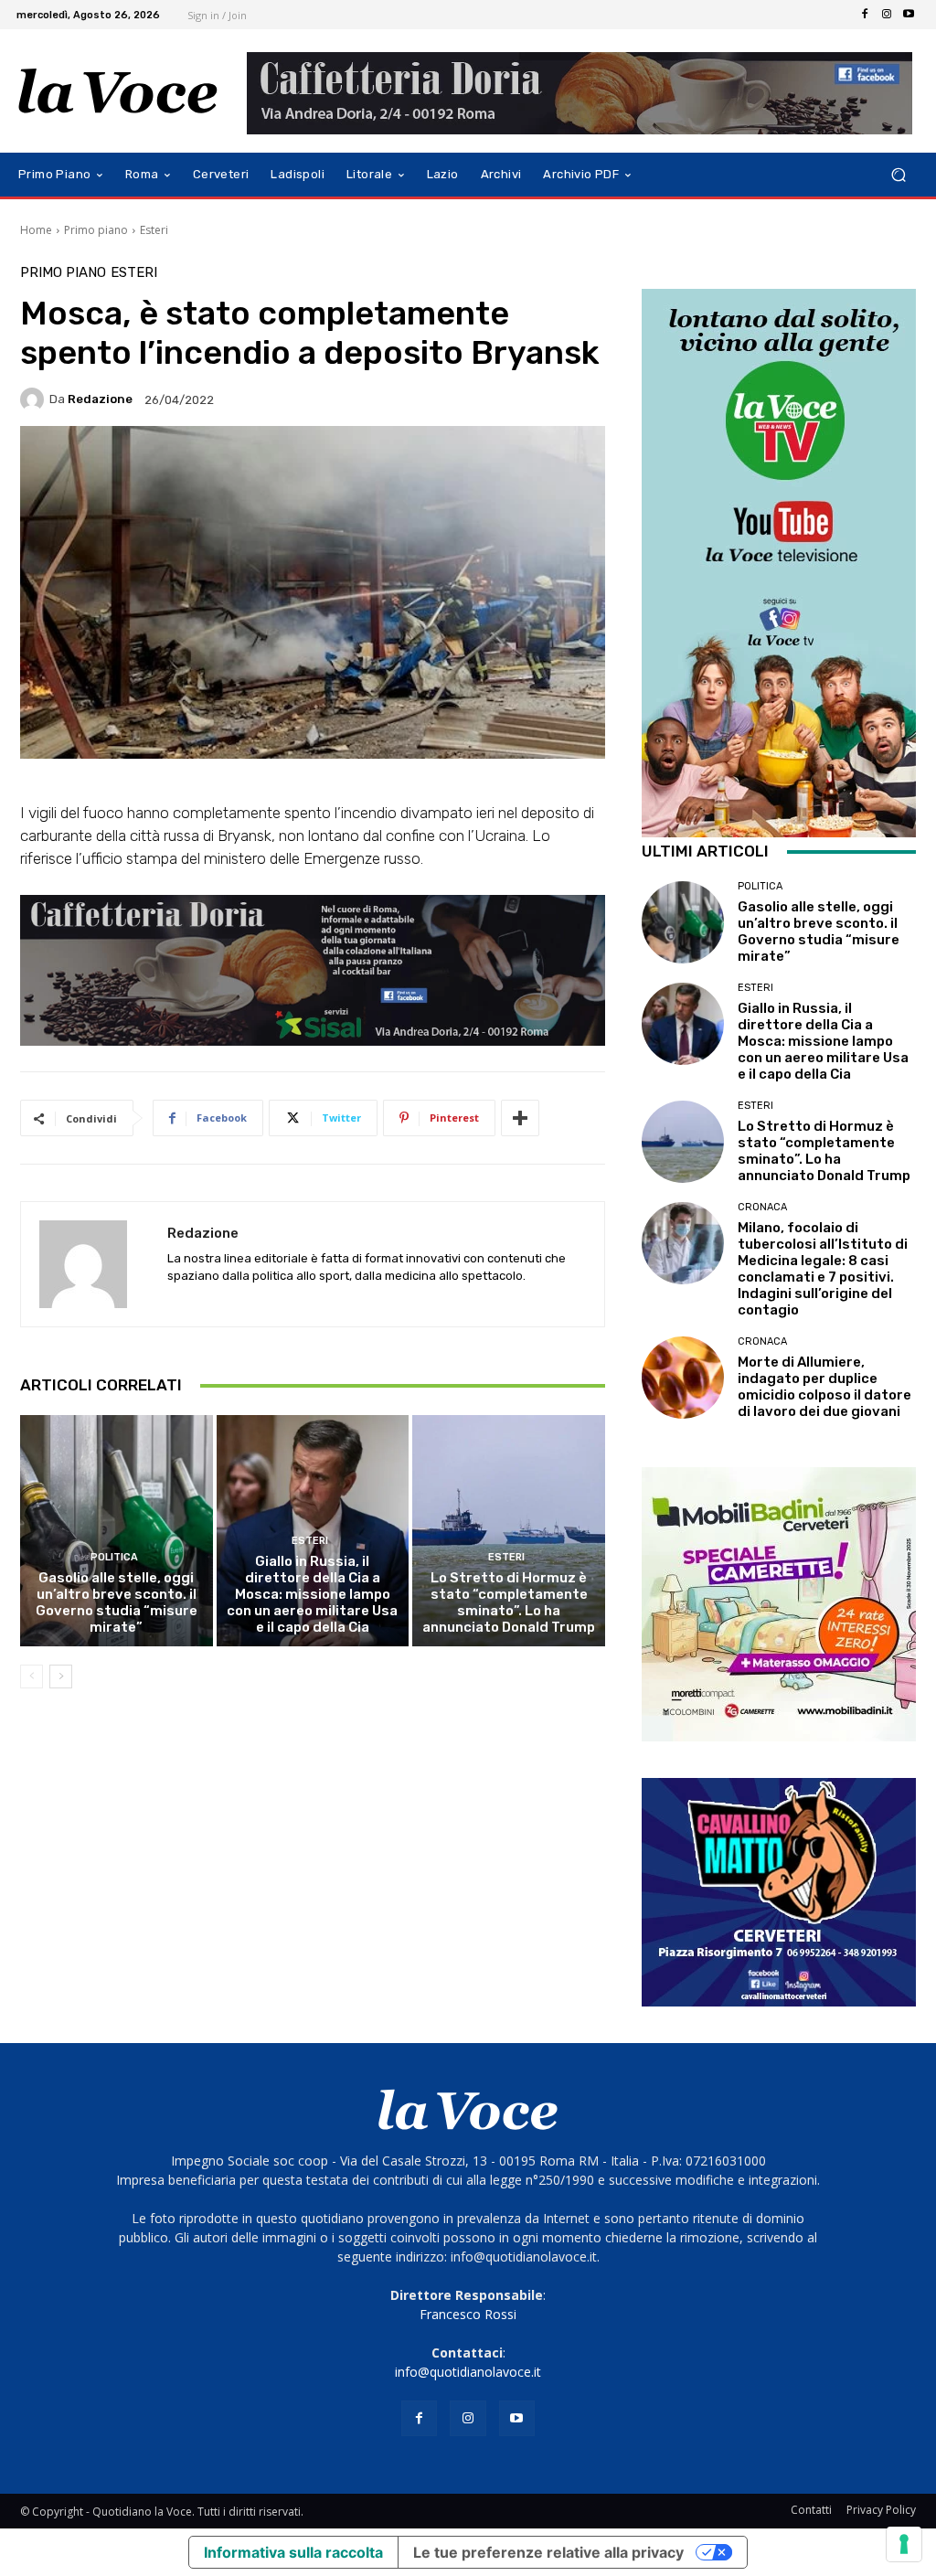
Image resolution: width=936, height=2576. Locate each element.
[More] (520, 1118)
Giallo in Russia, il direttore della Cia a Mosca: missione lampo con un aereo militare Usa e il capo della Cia (312, 1594)
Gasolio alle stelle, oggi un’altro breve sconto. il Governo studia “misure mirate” (117, 1602)
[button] (898, 175)
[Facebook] (865, 15)
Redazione (100, 399)
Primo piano (96, 230)
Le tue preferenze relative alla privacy (548, 2552)
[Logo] (118, 91)
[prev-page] (32, 1677)
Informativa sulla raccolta (293, 2552)
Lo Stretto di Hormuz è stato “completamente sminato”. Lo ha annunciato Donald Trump (509, 1602)
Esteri (154, 230)
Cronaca (762, 1207)
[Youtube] (909, 15)
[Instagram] (887, 15)
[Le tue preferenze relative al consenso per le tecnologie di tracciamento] (904, 2544)
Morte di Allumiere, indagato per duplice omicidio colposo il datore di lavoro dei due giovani (824, 1387)
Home (36, 230)
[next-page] (61, 1677)
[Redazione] (35, 399)
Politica (114, 1557)
